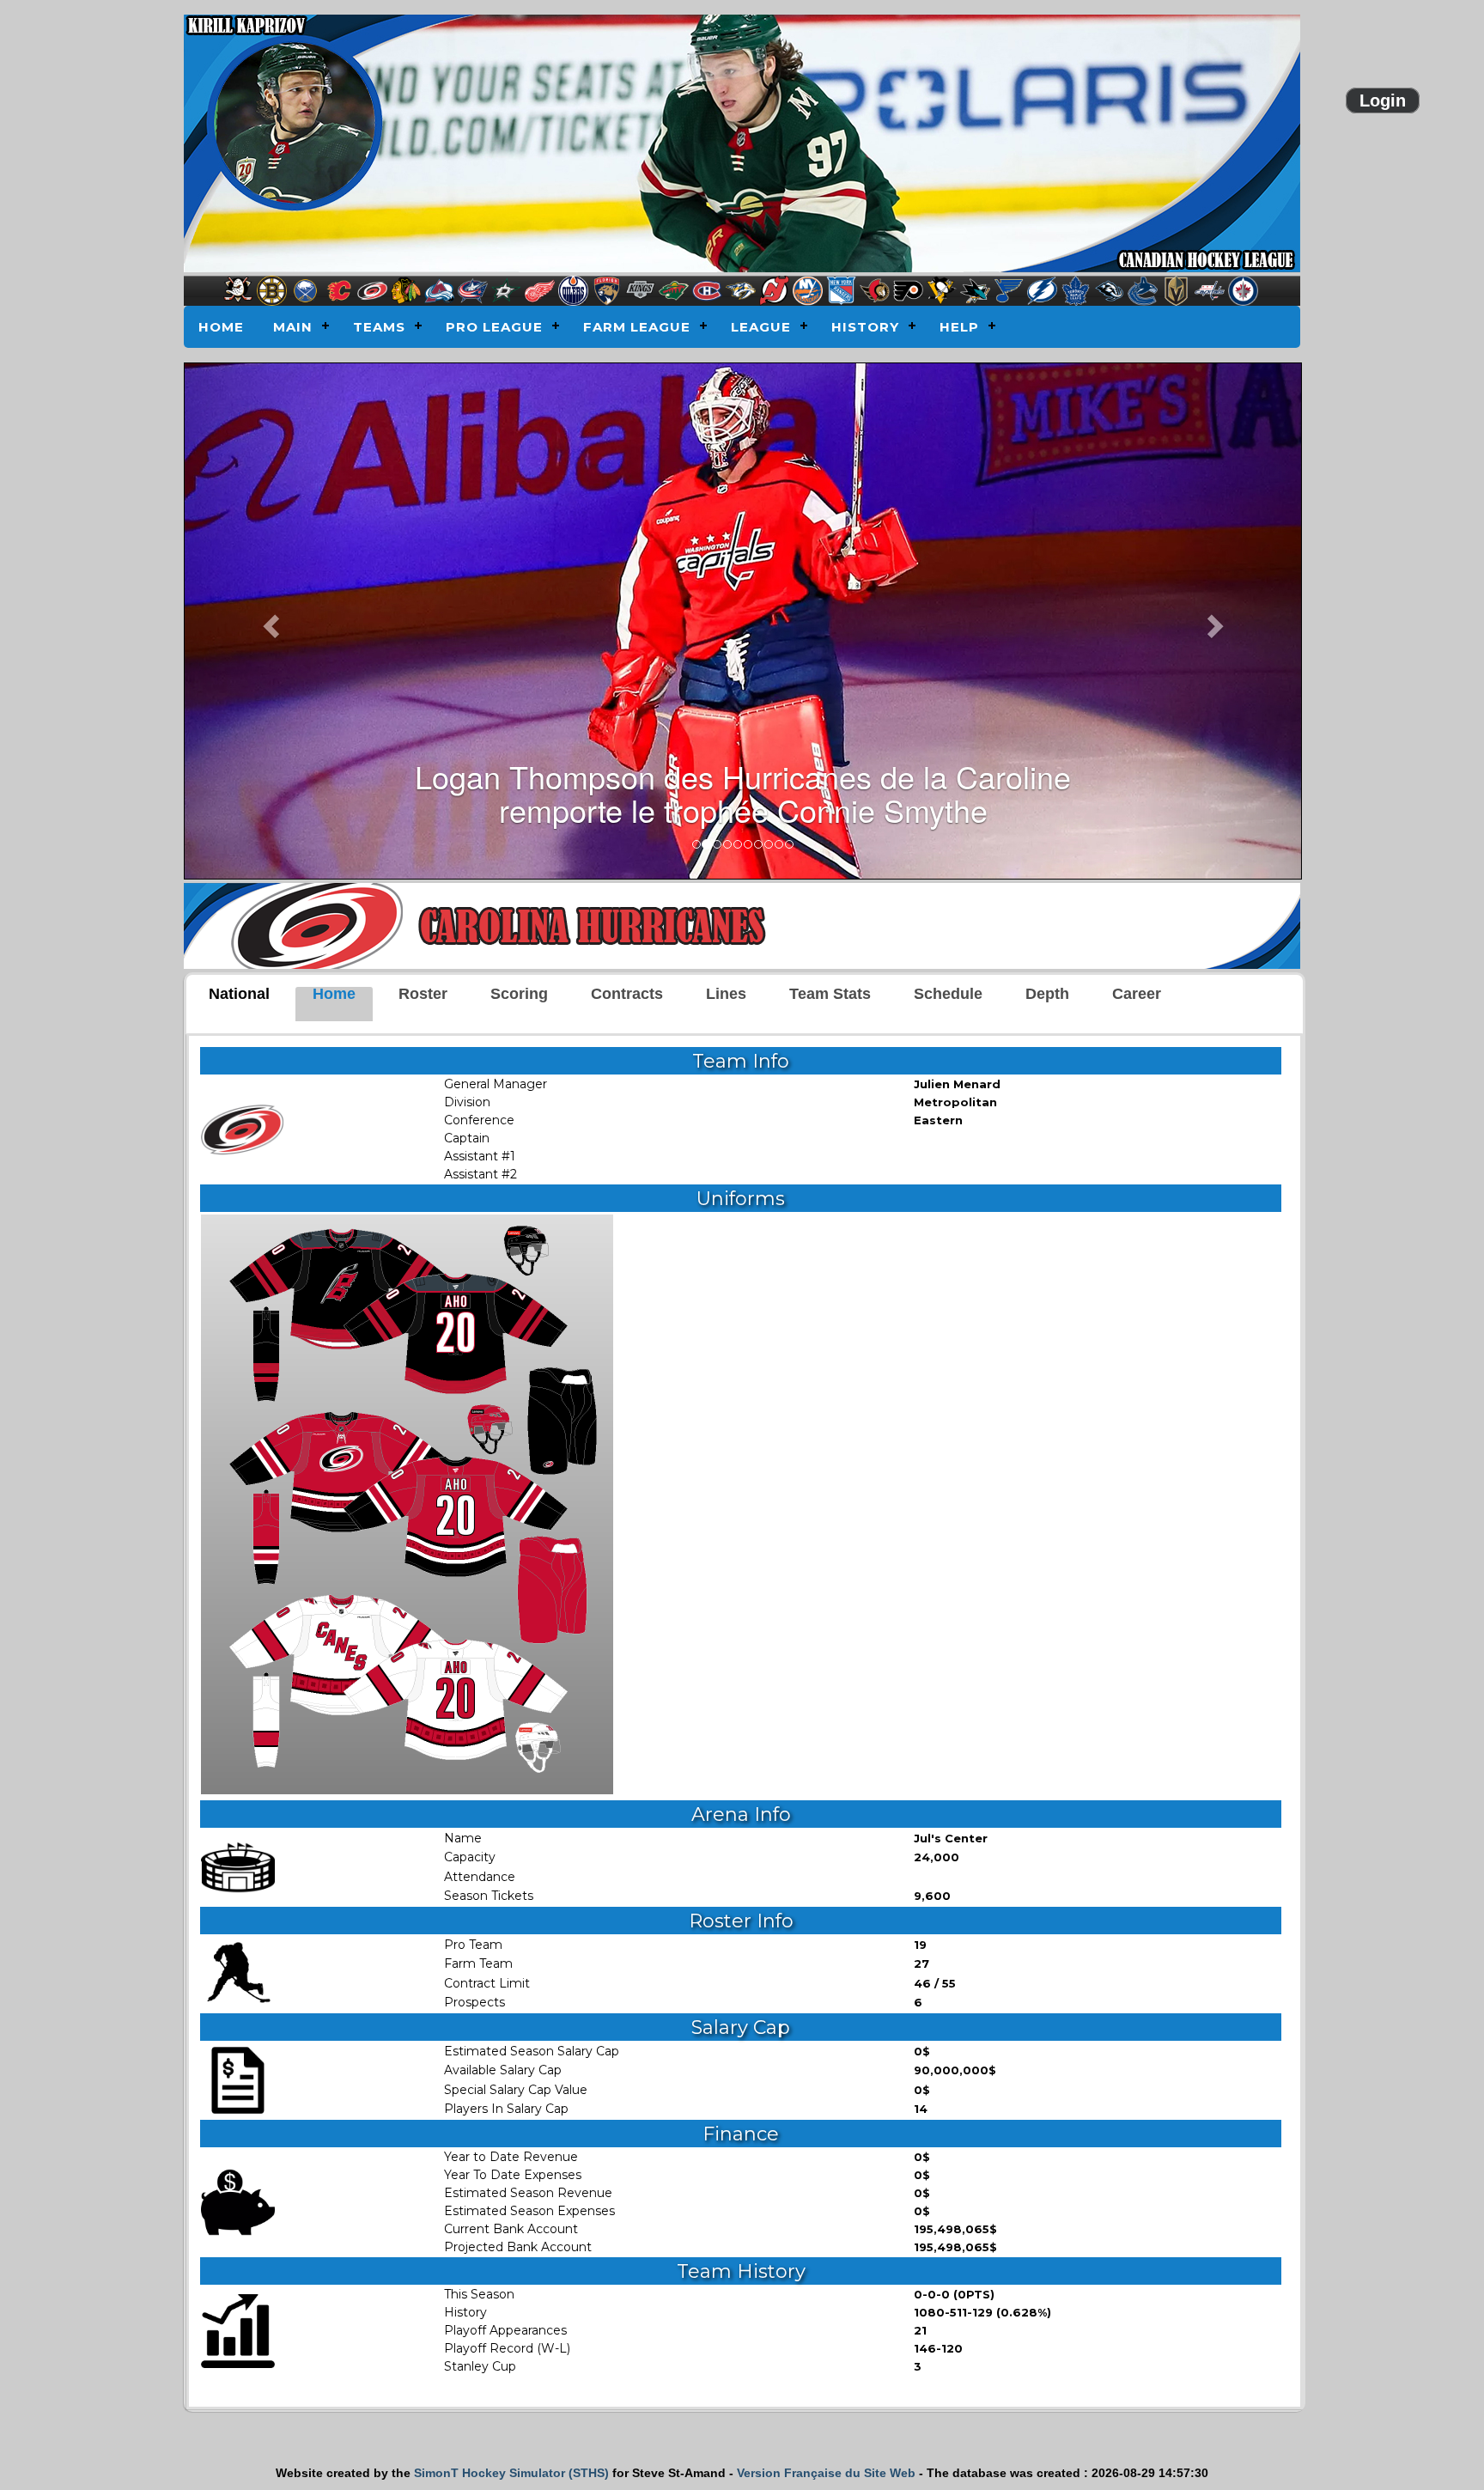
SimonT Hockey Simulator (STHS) (511, 2473)
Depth (1047, 994)
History (865, 327)
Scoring (519, 994)
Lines (726, 994)
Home (221, 327)
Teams (379, 327)
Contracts (627, 994)
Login (1383, 100)
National (239, 994)
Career (1137, 994)
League (761, 327)
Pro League (494, 327)
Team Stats (830, 994)
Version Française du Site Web (826, 2473)
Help (959, 327)
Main (293, 327)
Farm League (637, 327)
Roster (423, 994)
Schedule (948, 994)
